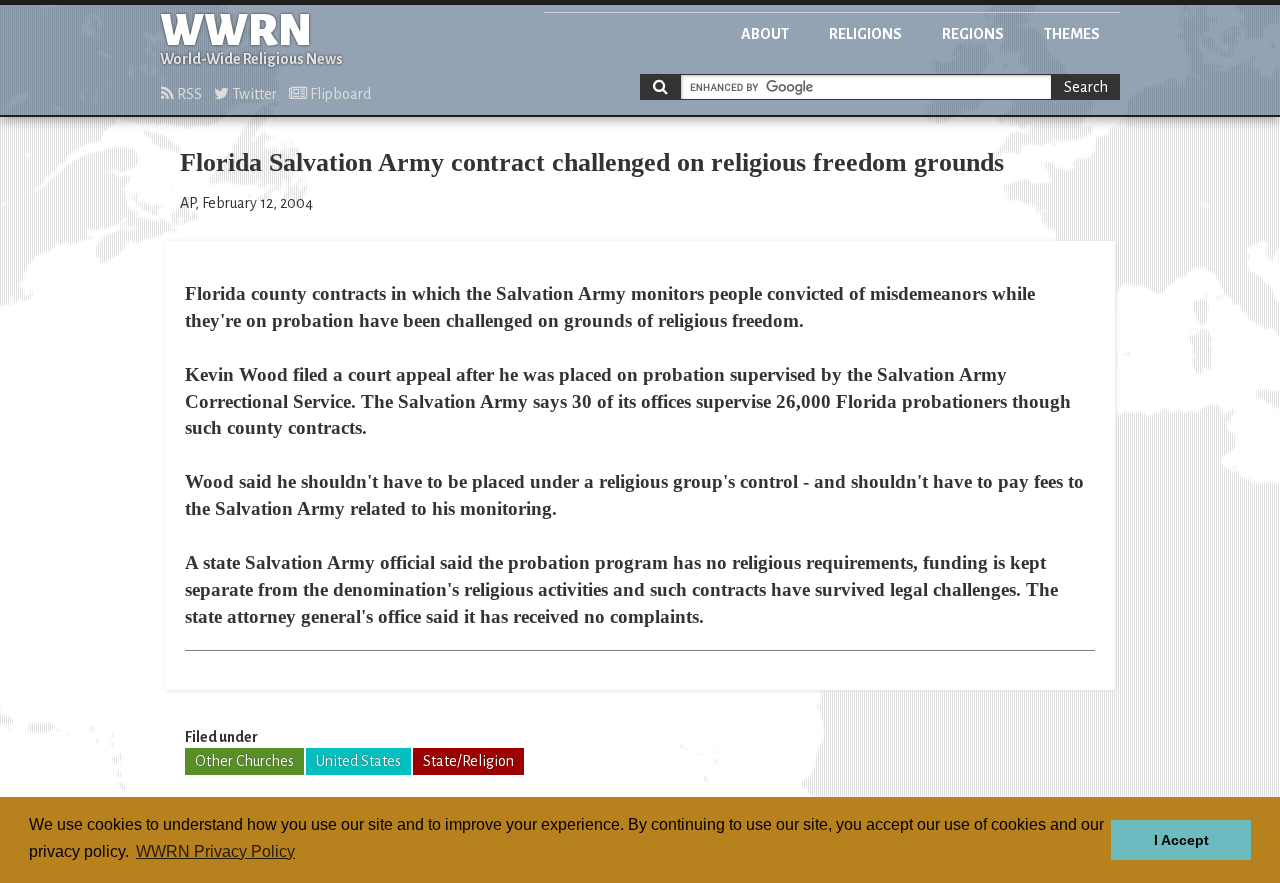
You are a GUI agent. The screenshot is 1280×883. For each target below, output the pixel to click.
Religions (865, 34)
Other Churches (244, 761)
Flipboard (339, 94)
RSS (188, 94)
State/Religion (468, 761)
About (765, 34)
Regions (973, 34)
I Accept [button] (1181, 840)
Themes (1072, 34)
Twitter (253, 94)
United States (358, 761)
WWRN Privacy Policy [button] (215, 851)
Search (1086, 87)
